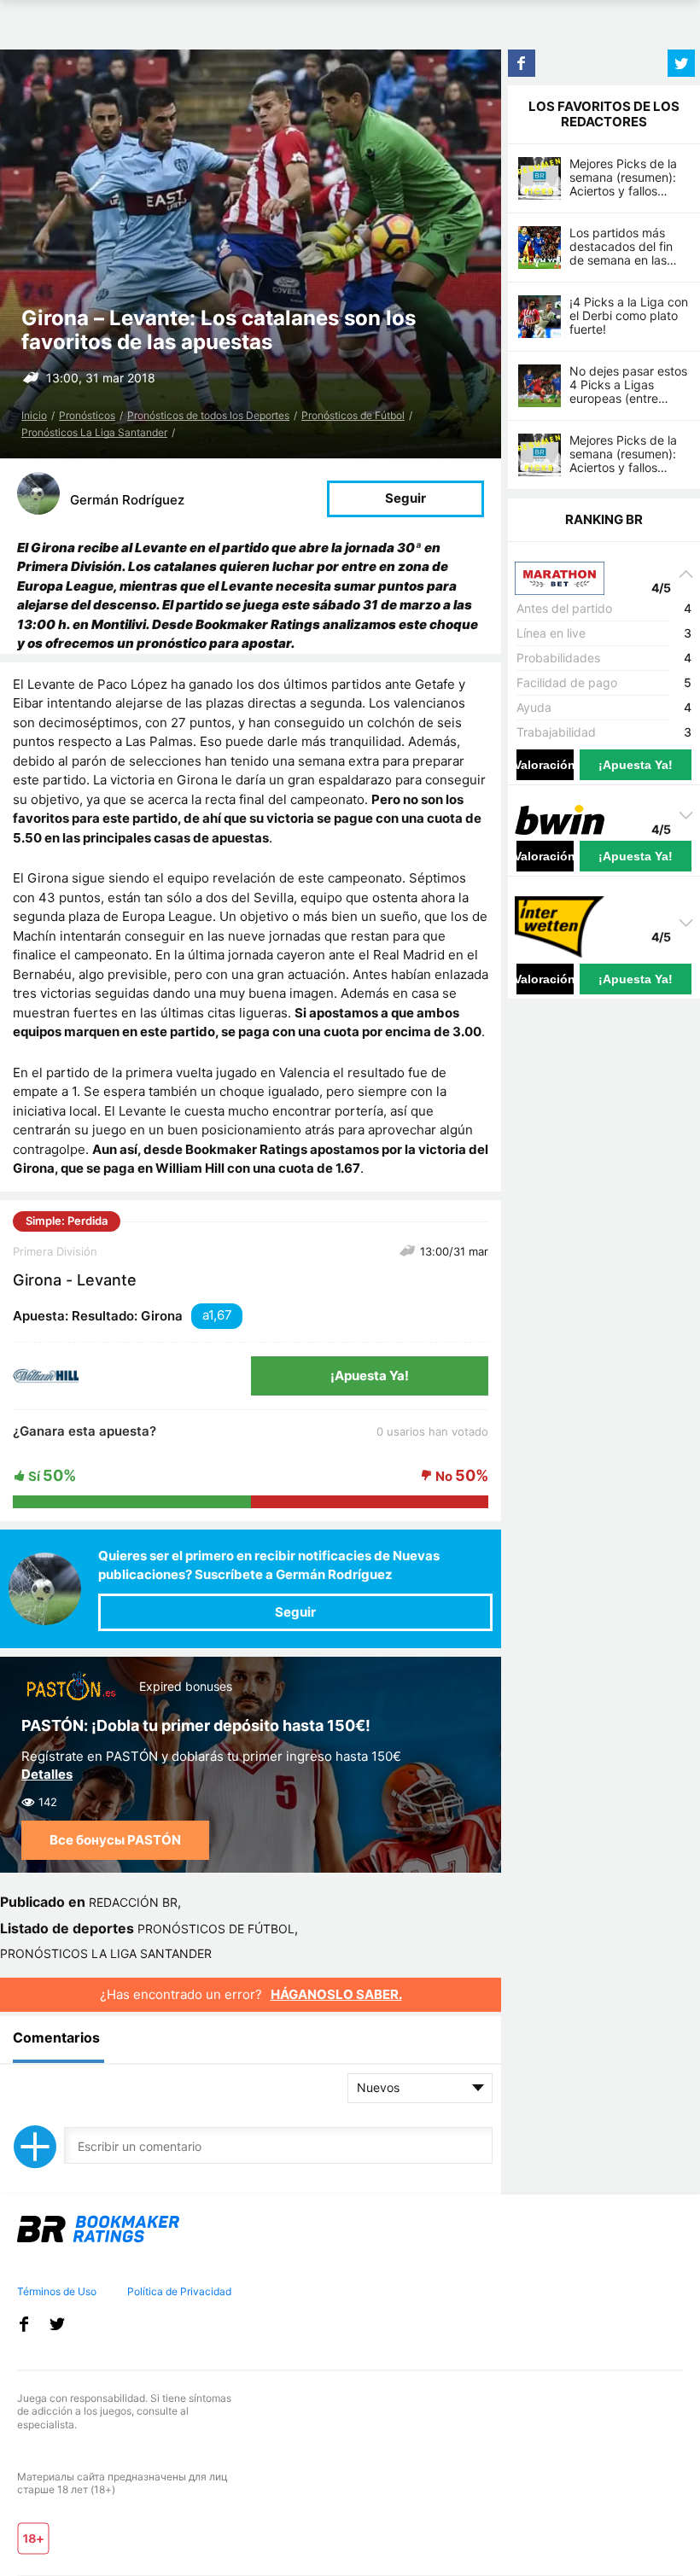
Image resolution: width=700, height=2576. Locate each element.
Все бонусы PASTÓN (115, 1840)
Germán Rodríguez (127, 500)
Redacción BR (133, 1902)
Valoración (545, 765)
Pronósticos (87, 415)
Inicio (34, 415)
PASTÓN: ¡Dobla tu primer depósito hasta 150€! (196, 1725)
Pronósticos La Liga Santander (94, 432)
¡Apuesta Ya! (370, 1375)
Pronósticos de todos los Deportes (208, 415)
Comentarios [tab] (56, 2037)
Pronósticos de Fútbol (353, 415)
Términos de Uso (57, 2291)
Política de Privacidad (179, 2291)
